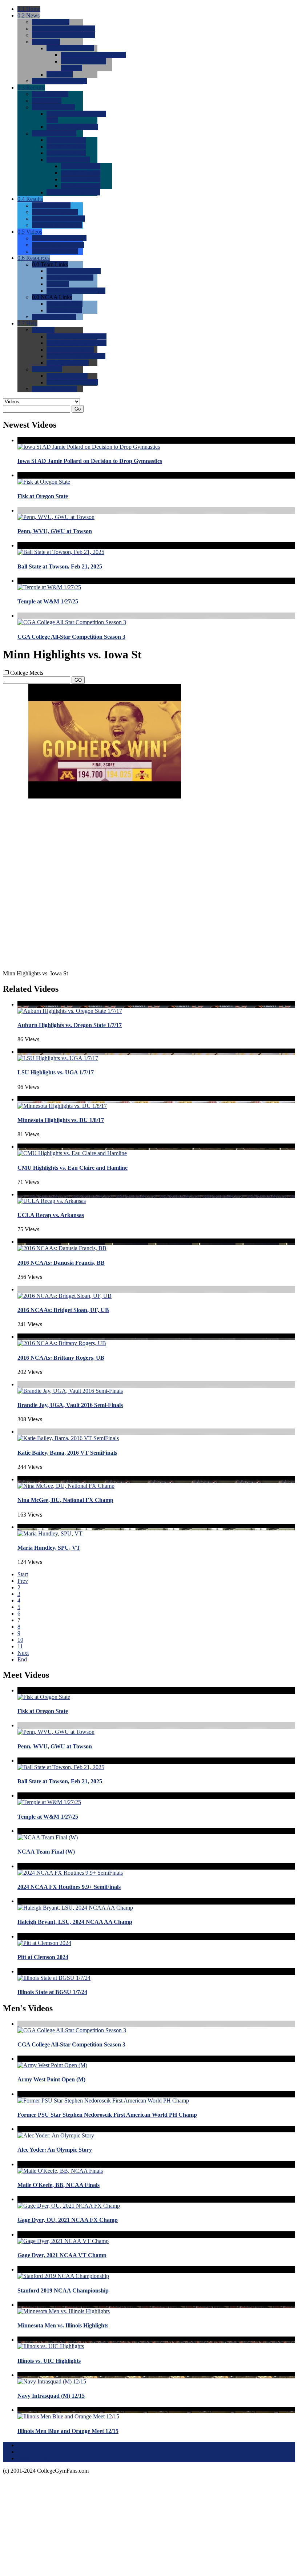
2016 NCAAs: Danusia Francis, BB (61, 1263)
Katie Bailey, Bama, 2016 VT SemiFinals (67, 1453)
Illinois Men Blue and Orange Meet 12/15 (68, 2431)
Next (23, 1653)
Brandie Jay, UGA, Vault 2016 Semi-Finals (70, 1405)
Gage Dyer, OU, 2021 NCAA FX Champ (68, 2220)
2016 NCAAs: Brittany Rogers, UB (61, 1358)
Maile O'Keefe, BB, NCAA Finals (59, 2185)
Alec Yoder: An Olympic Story (55, 2150)
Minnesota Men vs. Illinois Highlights (63, 2325)
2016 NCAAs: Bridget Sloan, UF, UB (63, 1310)
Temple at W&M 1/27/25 (48, 601)
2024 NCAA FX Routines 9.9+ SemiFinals (69, 1887)
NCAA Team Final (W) (46, 1852)
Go (78, 409)
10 (20, 1640)
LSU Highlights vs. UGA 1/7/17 (56, 1072)
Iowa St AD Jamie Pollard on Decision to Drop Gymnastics (90, 461)
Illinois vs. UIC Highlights (49, 2361)
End (22, 1659)
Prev (23, 1581)
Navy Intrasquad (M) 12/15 (51, 2396)
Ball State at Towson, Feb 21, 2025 (60, 566)
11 (20, 1646)
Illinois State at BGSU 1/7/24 (52, 1992)
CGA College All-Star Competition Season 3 (71, 637)
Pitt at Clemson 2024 (43, 1957)
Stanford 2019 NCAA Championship (63, 2290)
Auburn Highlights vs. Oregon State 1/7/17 (70, 1025)
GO (78, 680)
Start (23, 1574)
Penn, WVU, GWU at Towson (55, 531)
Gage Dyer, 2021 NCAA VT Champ (62, 2255)
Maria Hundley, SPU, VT (49, 1548)
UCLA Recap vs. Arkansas (51, 1215)
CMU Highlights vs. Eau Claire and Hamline (73, 1168)
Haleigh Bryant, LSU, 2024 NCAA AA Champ (75, 1922)
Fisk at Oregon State (43, 496)
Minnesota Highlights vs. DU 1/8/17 (61, 1120)
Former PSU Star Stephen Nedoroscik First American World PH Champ (107, 2115)
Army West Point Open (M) (51, 2079)
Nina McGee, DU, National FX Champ (65, 1500)
